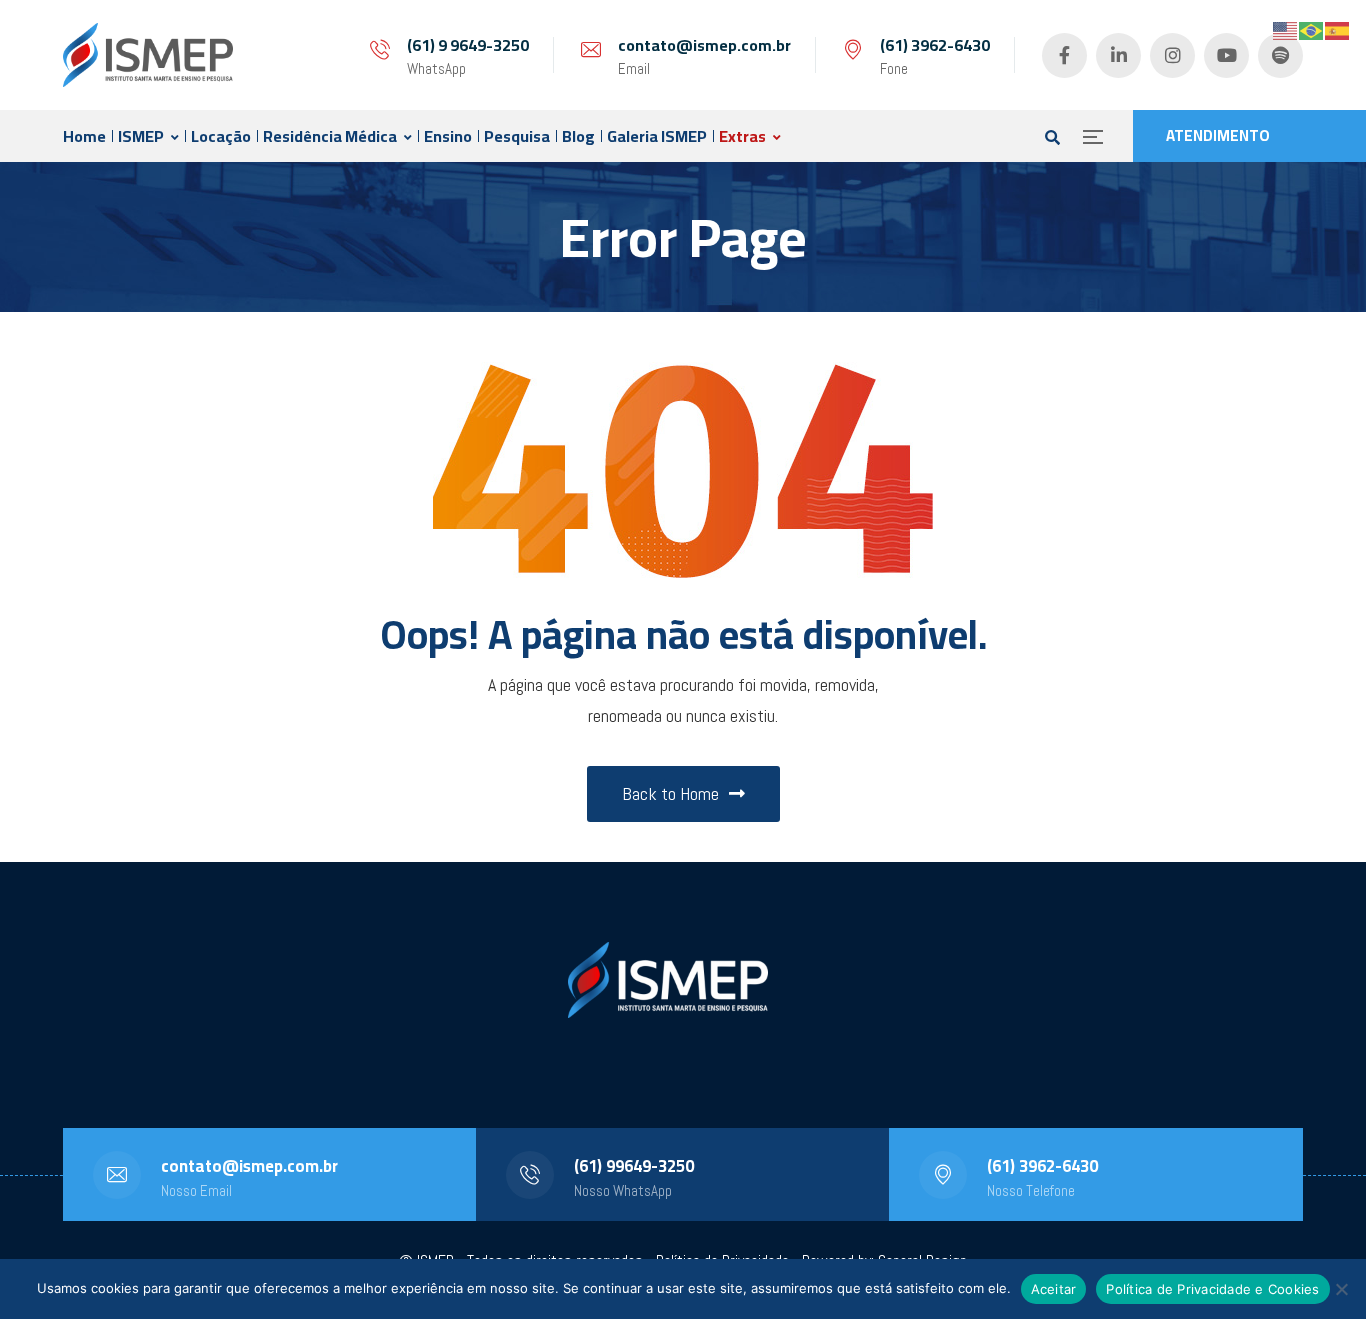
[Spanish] (1338, 29)
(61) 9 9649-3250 (468, 45)
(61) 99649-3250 (634, 1166)
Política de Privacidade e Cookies (1212, 1289)
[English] (1286, 29)
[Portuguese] (1312, 29)
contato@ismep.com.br (704, 45)
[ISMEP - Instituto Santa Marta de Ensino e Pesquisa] (148, 55)
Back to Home (670, 793)
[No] (1341, 1289)
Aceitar (1054, 1289)
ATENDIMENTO (1218, 135)
